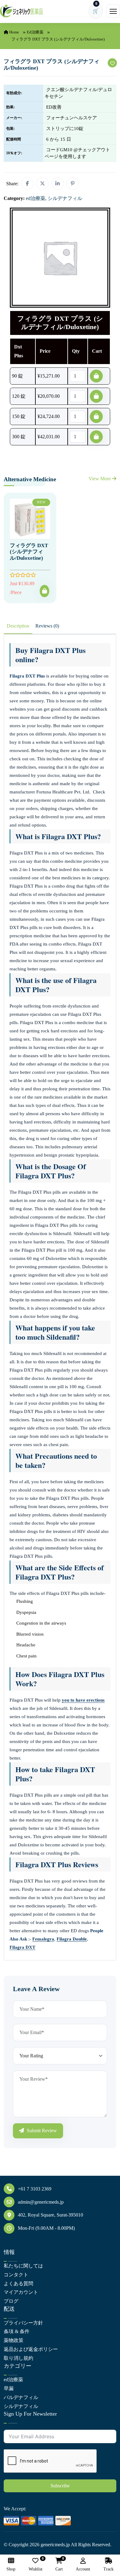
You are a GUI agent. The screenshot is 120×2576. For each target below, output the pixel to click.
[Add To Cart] (44, 591)
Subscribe (60, 2486)
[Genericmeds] (22, 11)
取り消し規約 (18, 2358)
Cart (59, 2564)
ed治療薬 (35, 32)
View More (100, 479)
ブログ (11, 2301)
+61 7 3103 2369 (35, 2189)
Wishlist (36, 2564)
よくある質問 (18, 2284)
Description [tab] (18, 626)
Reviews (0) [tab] (47, 626)
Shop (11, 2569)
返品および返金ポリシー (31, 2349)
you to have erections (83, 1700)
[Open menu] (113, 11)
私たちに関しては (23, 2266)
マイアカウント (21, 2292)
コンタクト (16, 2275)
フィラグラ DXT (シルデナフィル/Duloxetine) (29, 552)
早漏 (9, 2388)
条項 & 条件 (17, 2331)
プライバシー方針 (23, 2323)
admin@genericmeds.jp (41, 2202)
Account (83, 2569)
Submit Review (41, 2131)
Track (108, 2569)
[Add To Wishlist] (112, 63)
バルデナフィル (21, 2397)
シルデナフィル (21, 2406)
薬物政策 (14, 2340)
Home (14, 32)
